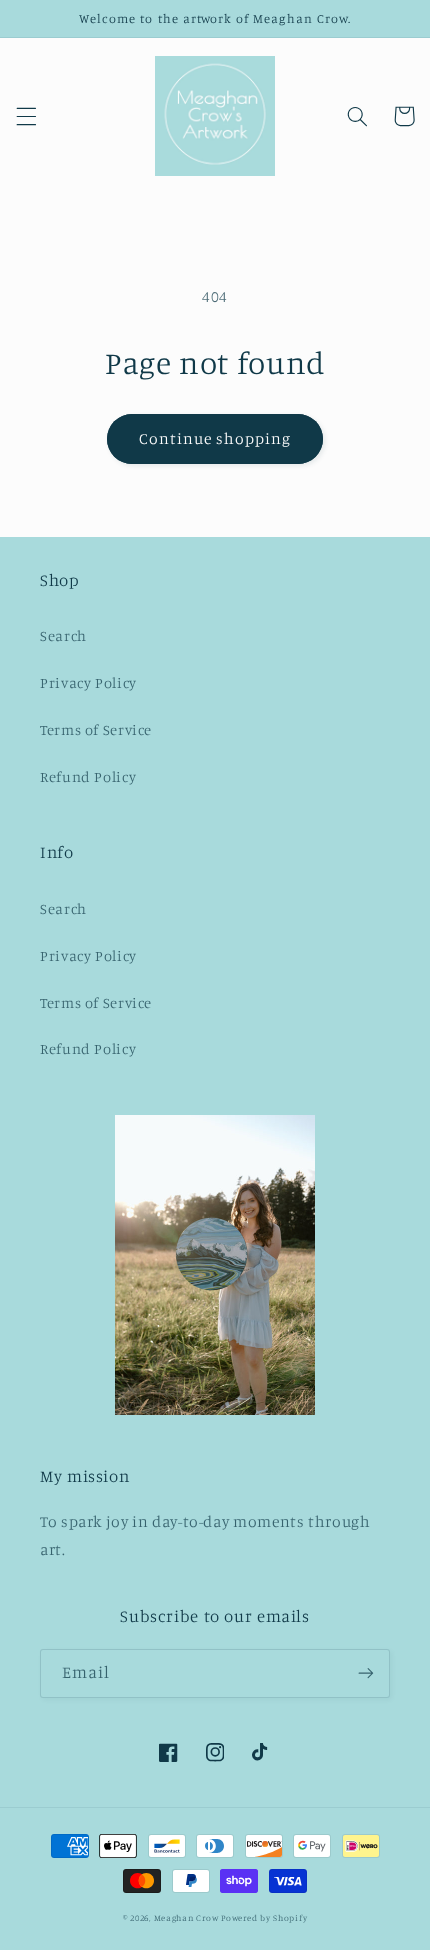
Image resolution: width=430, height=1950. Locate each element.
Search (63, 635)
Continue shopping (215, 438)
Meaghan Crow (186, 1917)
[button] (26, 116)
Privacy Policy (88, 682)
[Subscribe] (366, 1673)
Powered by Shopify (264, 1917)
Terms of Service (96, 729)
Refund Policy (88, 776)
